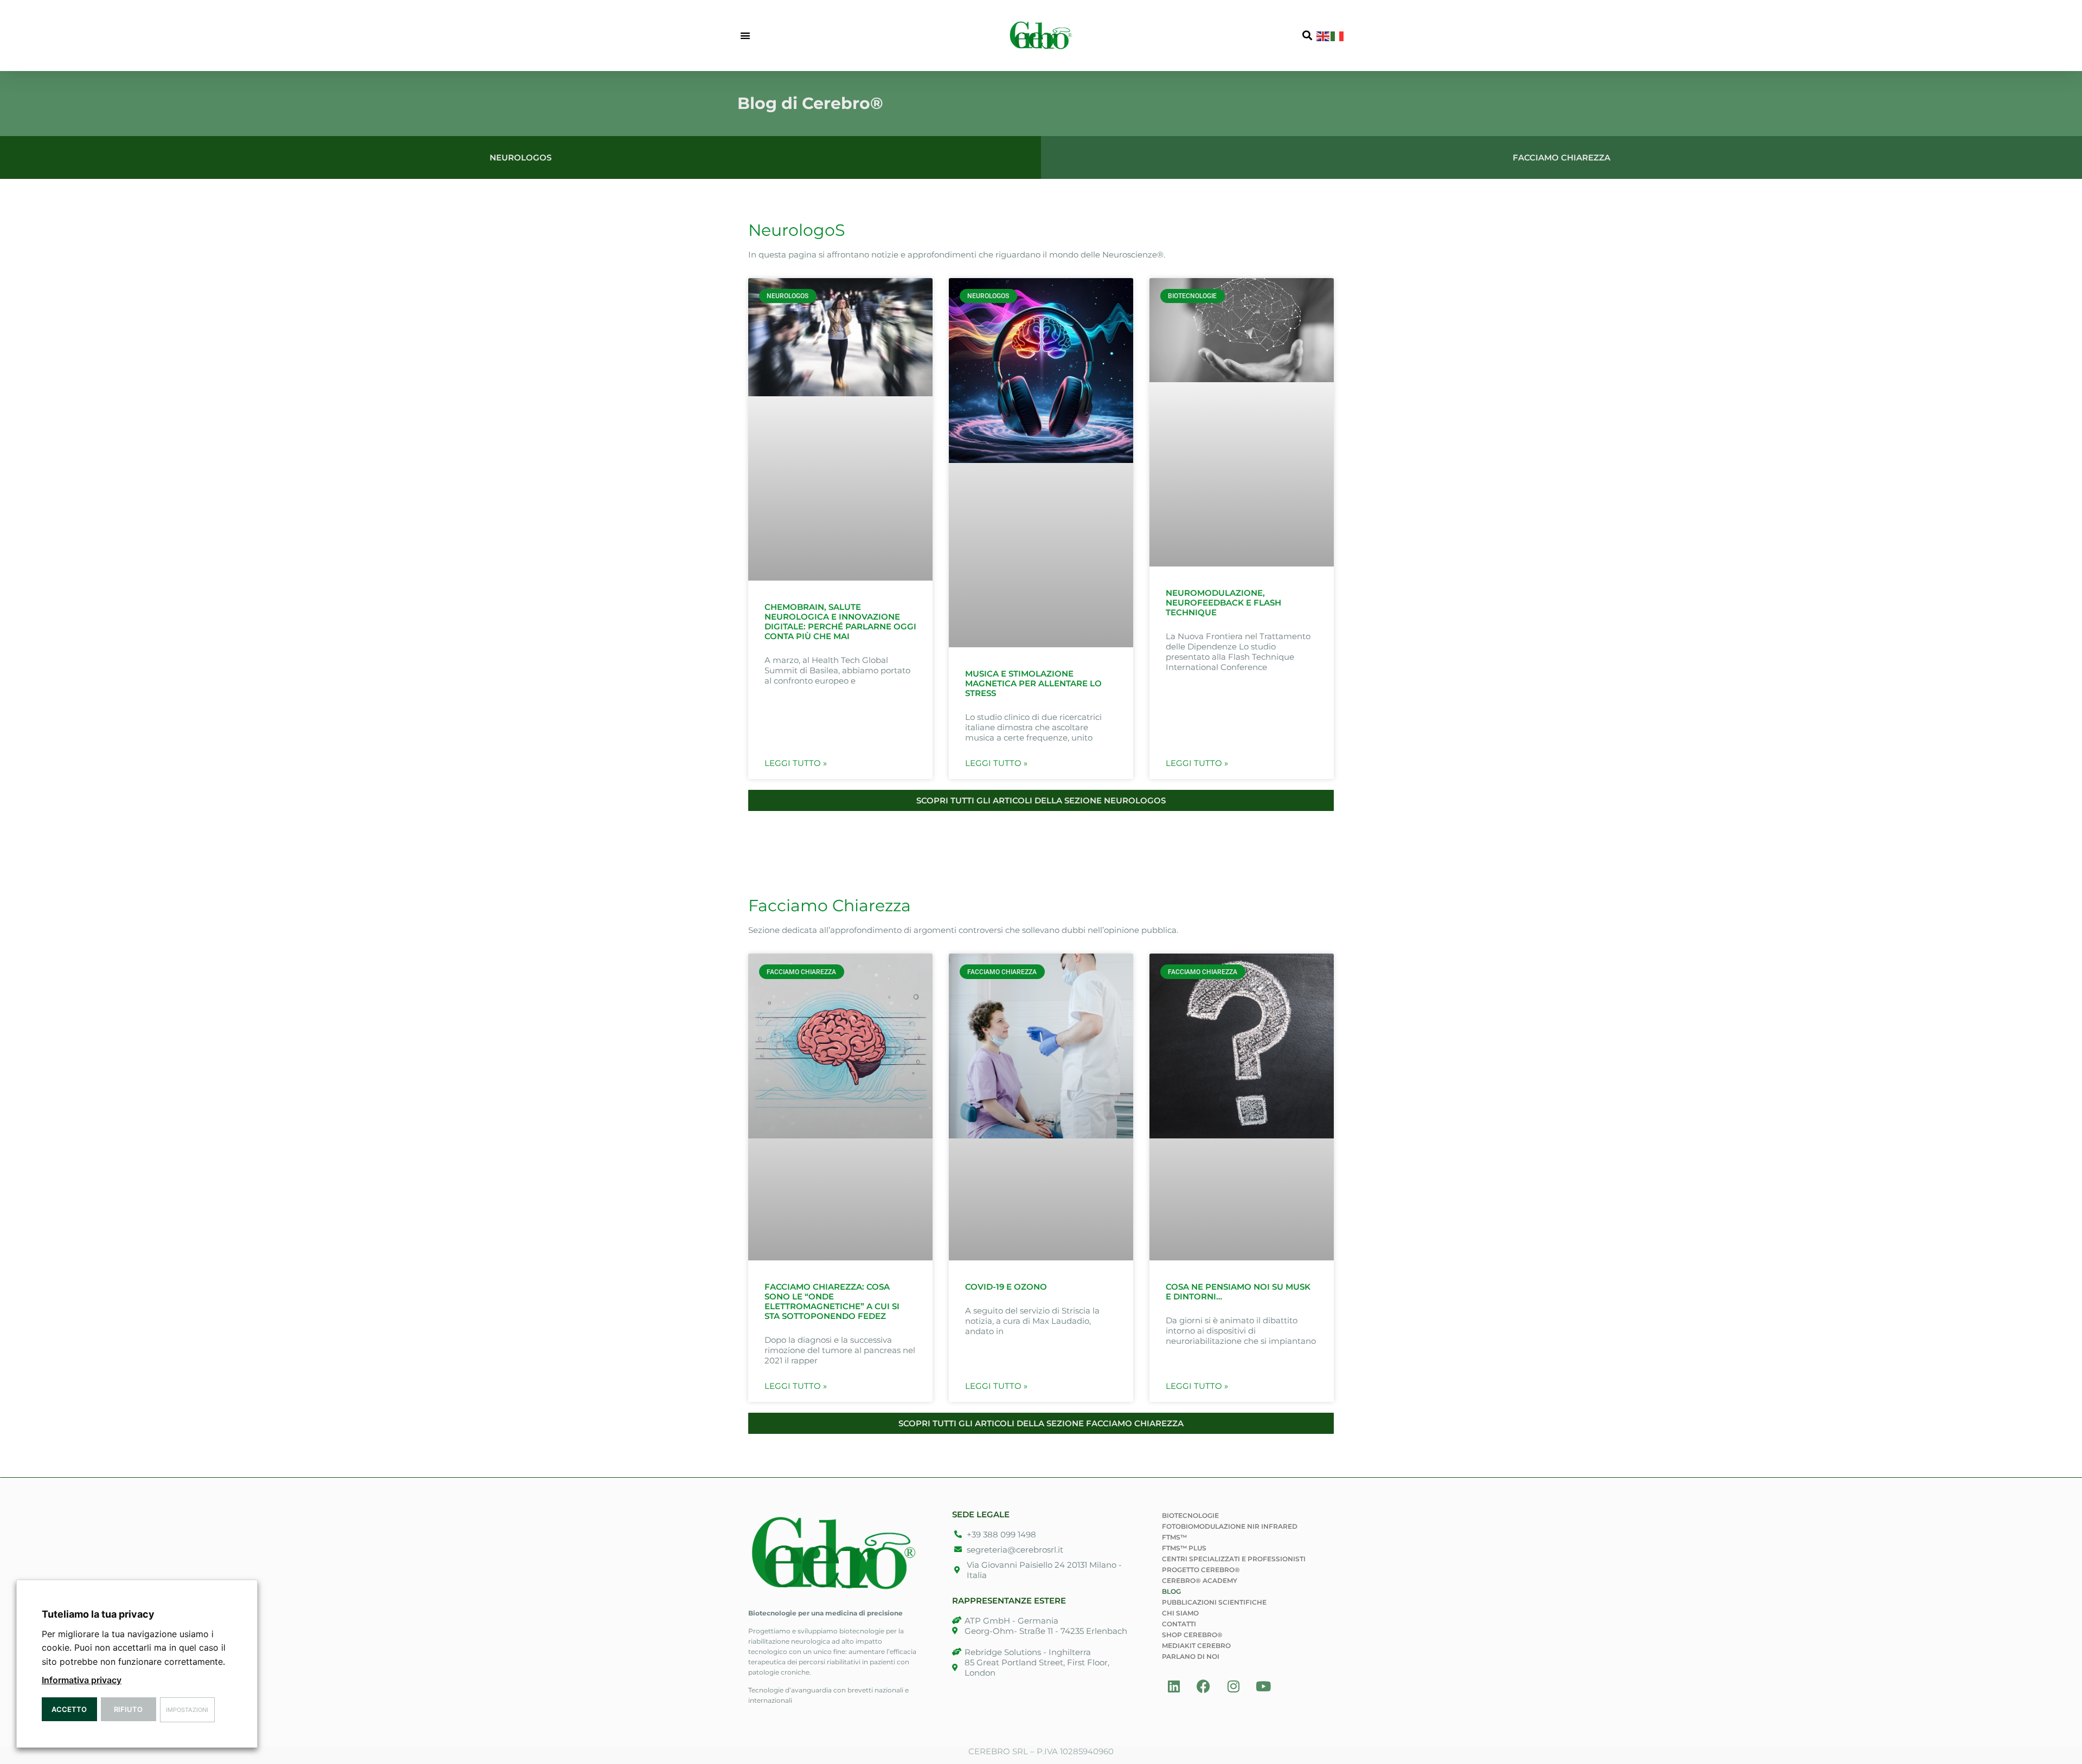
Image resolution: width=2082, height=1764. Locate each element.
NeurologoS (796, 230)
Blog (1171, 1591)
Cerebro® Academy (1200, 1580)
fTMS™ (1174, 1537)
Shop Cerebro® (1192, 1635)
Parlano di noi (1191, 1656)
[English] (1323, 35)
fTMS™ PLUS (1184, 1548)
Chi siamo (1180, 1613)
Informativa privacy (82, 1680)
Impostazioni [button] (187, 1710)
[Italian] (1338, 35)
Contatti (1179, 1624)
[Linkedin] (1174, 1686)
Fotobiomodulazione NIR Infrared (1230, 1526)
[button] (745, 36)
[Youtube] (1263, 1686)
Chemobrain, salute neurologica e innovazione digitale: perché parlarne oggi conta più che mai (840, 622)
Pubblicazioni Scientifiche (1214, 1602)
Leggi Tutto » (796, 763)
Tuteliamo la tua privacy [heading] (98, 1614)
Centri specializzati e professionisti (1234, 1559)
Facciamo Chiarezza (830, 906)
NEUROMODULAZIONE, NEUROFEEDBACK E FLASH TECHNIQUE (1223, 603)
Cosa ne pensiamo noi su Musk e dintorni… (1238, 1292)
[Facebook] (1204, 1686)
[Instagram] (1233, 1686)
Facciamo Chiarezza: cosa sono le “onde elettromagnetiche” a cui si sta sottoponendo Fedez (832, 1301)
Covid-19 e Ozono (1006, 1287)
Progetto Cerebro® (1201, 1570)
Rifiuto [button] (128, 1709)
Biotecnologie (1190, 1515)
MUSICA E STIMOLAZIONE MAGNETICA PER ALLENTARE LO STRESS (1033, 683)
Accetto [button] (69, 1709)
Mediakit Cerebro (1196, 1646)
